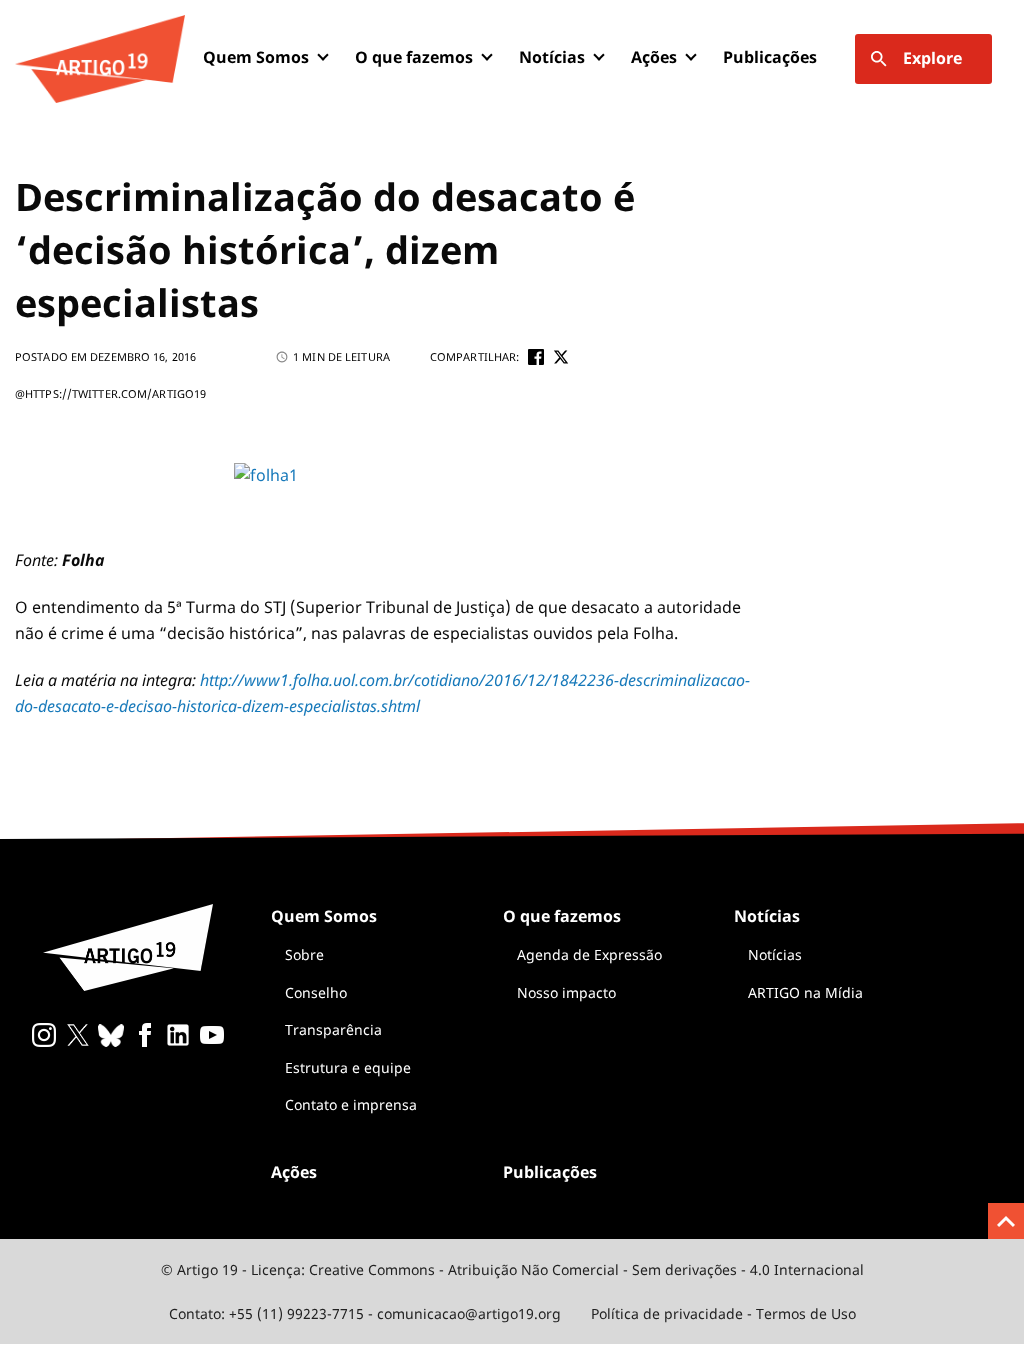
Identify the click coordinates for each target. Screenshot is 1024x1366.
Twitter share (561, 357)
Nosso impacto (566, 992)
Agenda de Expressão (589, 954)
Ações (654, 57)
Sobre (304, 954)
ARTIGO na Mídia (805, 992)
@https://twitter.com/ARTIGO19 (110, 393)
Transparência (333, 1029)
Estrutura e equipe (348, 1067)
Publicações (770, 57)
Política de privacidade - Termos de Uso (723, 1313)
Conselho (316, 992)
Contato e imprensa (351, 1104)
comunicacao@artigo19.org (469, 1313)
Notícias (775, 954)
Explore (932, 58)
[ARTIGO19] (100, 59)
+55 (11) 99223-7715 (296, 1313)
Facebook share (536, 357)
